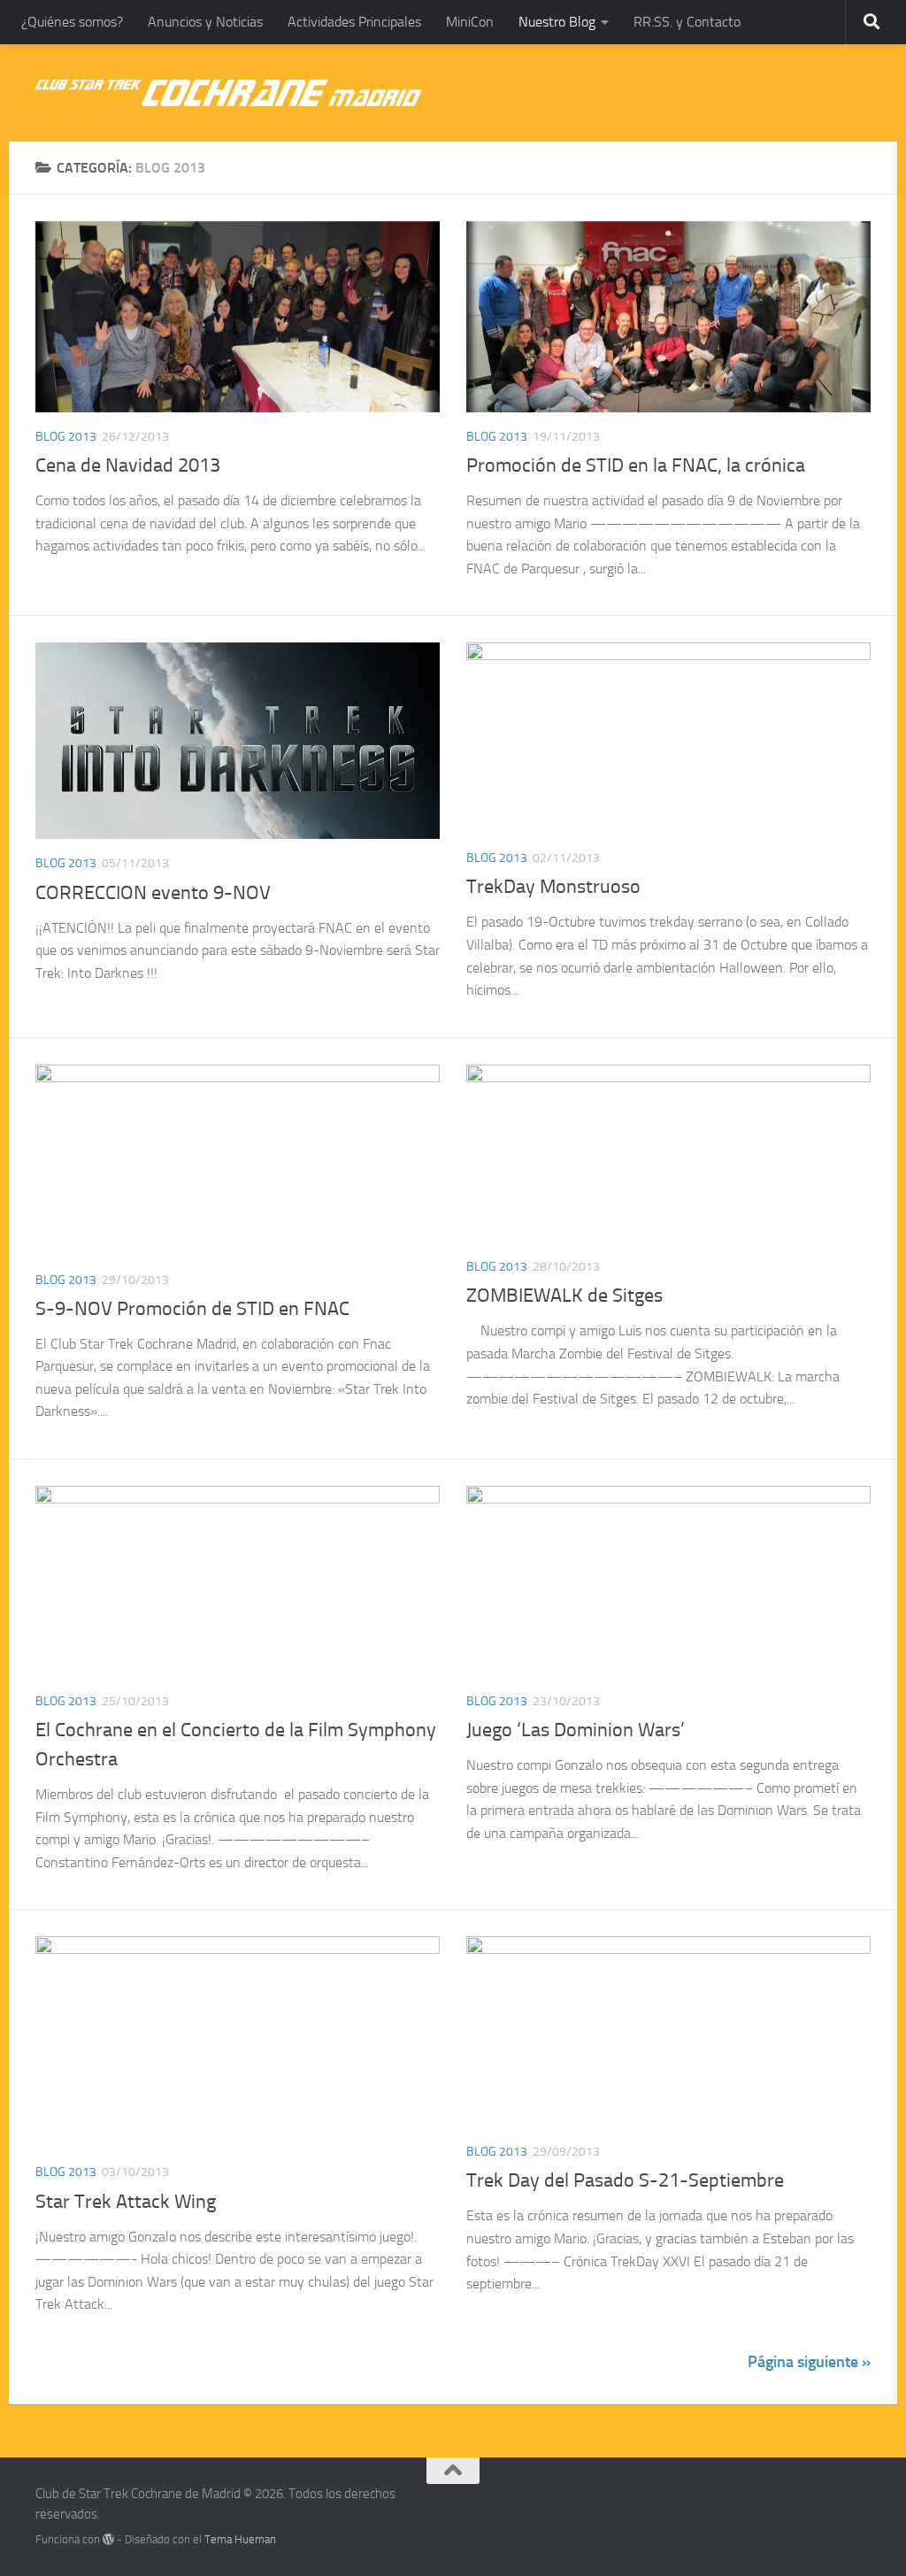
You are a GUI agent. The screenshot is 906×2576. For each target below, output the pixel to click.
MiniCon (470, 22)
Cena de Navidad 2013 (128, 465)
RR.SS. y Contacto (687, 22)
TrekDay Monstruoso (553, 887)
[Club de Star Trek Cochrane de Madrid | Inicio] (228, 93)
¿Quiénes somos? (72, 22)
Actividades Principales (354, 22)
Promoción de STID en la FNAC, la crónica (636, 465)
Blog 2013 (66, 437)
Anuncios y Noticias (205, 22)
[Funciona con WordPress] (108, 2539)
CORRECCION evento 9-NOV (153, 893)
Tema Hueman (240, 2539)
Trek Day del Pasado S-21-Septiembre (625, 2180)
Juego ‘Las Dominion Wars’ (576, 1730)
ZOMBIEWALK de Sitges (564, 1296)
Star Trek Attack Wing (126, 2202)
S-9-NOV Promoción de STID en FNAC (192, 1309)
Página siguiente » (809, 2362)
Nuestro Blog (557, 22)
